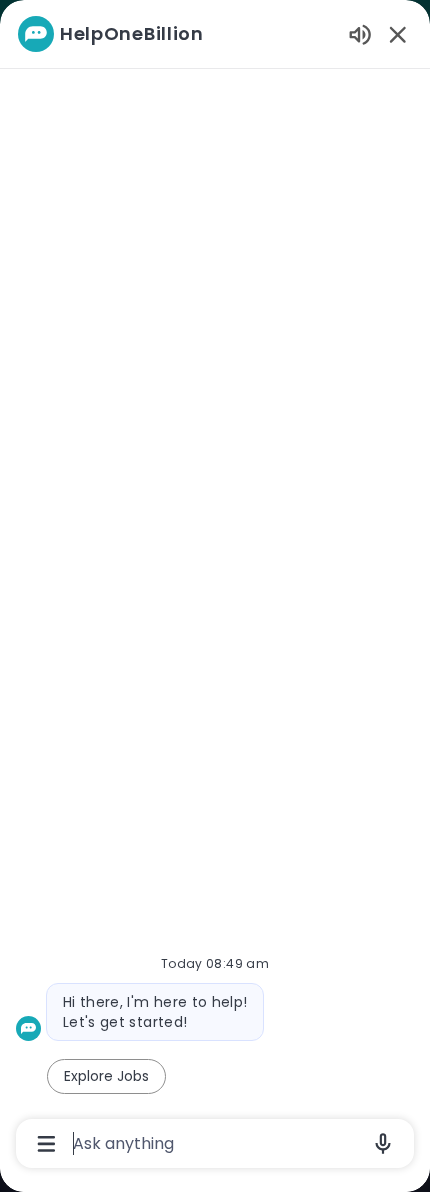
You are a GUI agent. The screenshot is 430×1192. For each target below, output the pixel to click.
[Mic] (383, 1144)
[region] (215, 587)
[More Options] (46, 1144)
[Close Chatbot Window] (398, 34)
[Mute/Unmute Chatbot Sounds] (360, 33)
